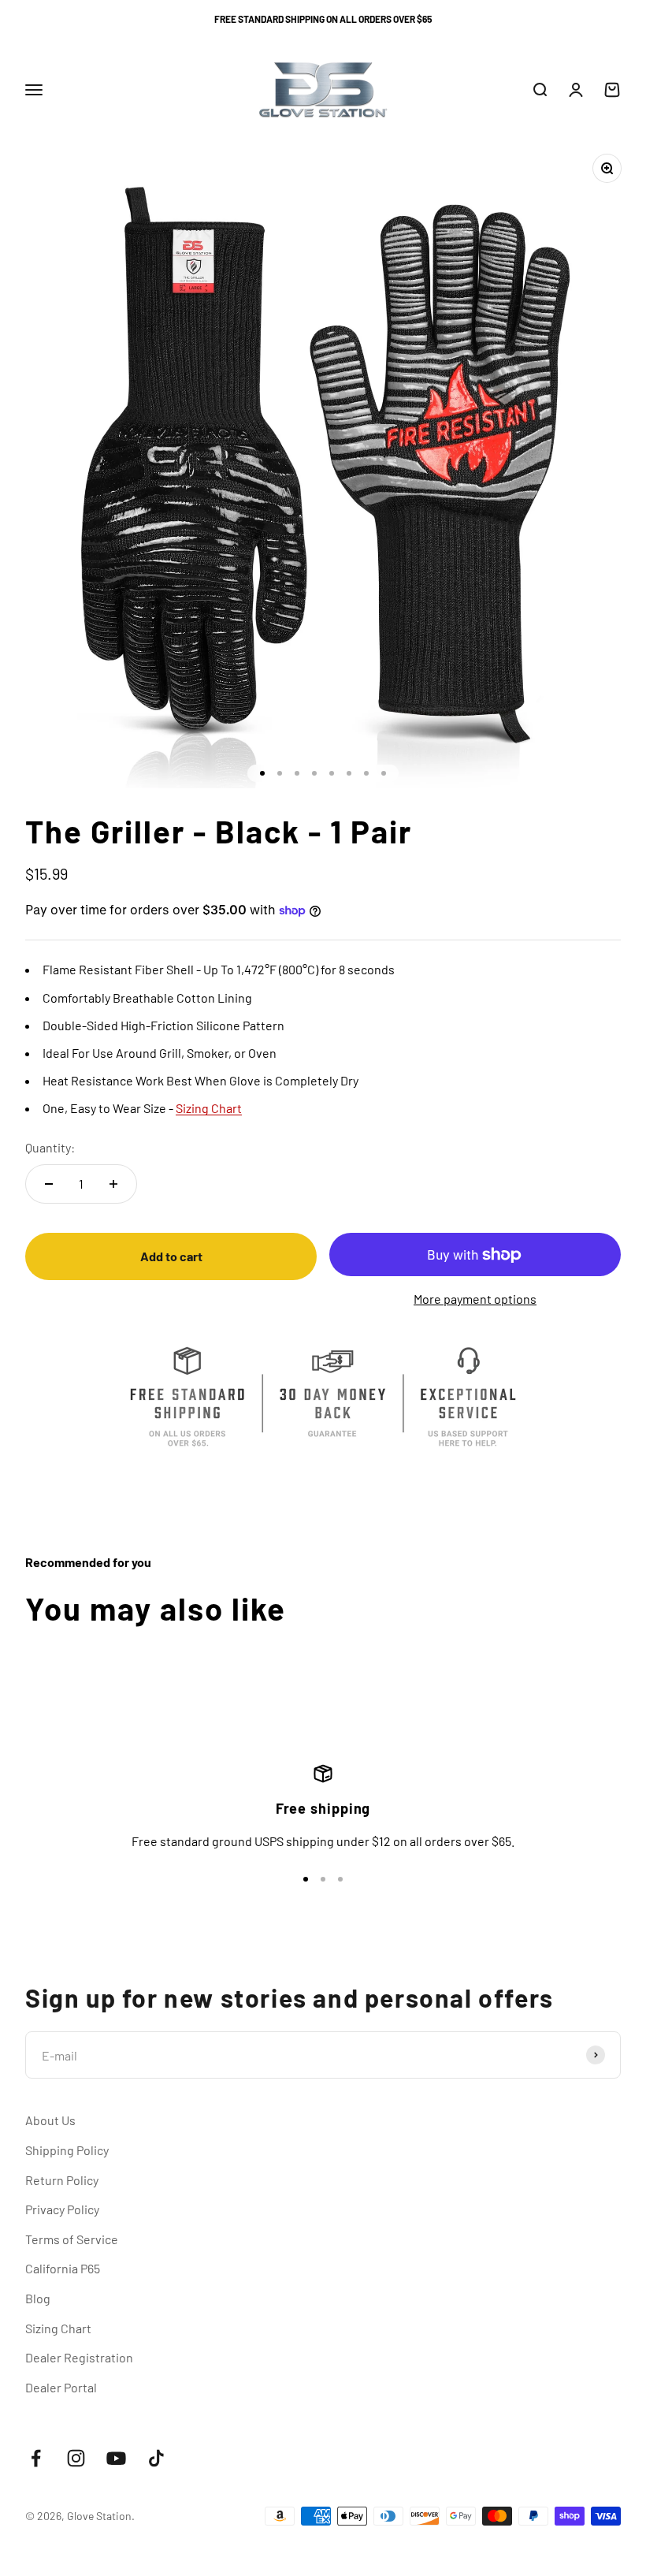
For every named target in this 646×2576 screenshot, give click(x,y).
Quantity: (50, 1147)
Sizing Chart (58, 2328)
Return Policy (62, 2180)
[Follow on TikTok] (156, 2458)
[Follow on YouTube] (116, 2458)
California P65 (63, 2268)
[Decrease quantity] (49, 1184)
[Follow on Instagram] (76, 2458)
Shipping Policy (67, 2150)
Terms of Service (72, 2239)
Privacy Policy (62, 2209)
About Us (50, 2120)
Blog (38, 2298)
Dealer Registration (79, 2357)
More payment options (475, 1299)
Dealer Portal (61, 2387)
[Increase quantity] (113, 1184)
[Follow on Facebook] (36, 2458)
